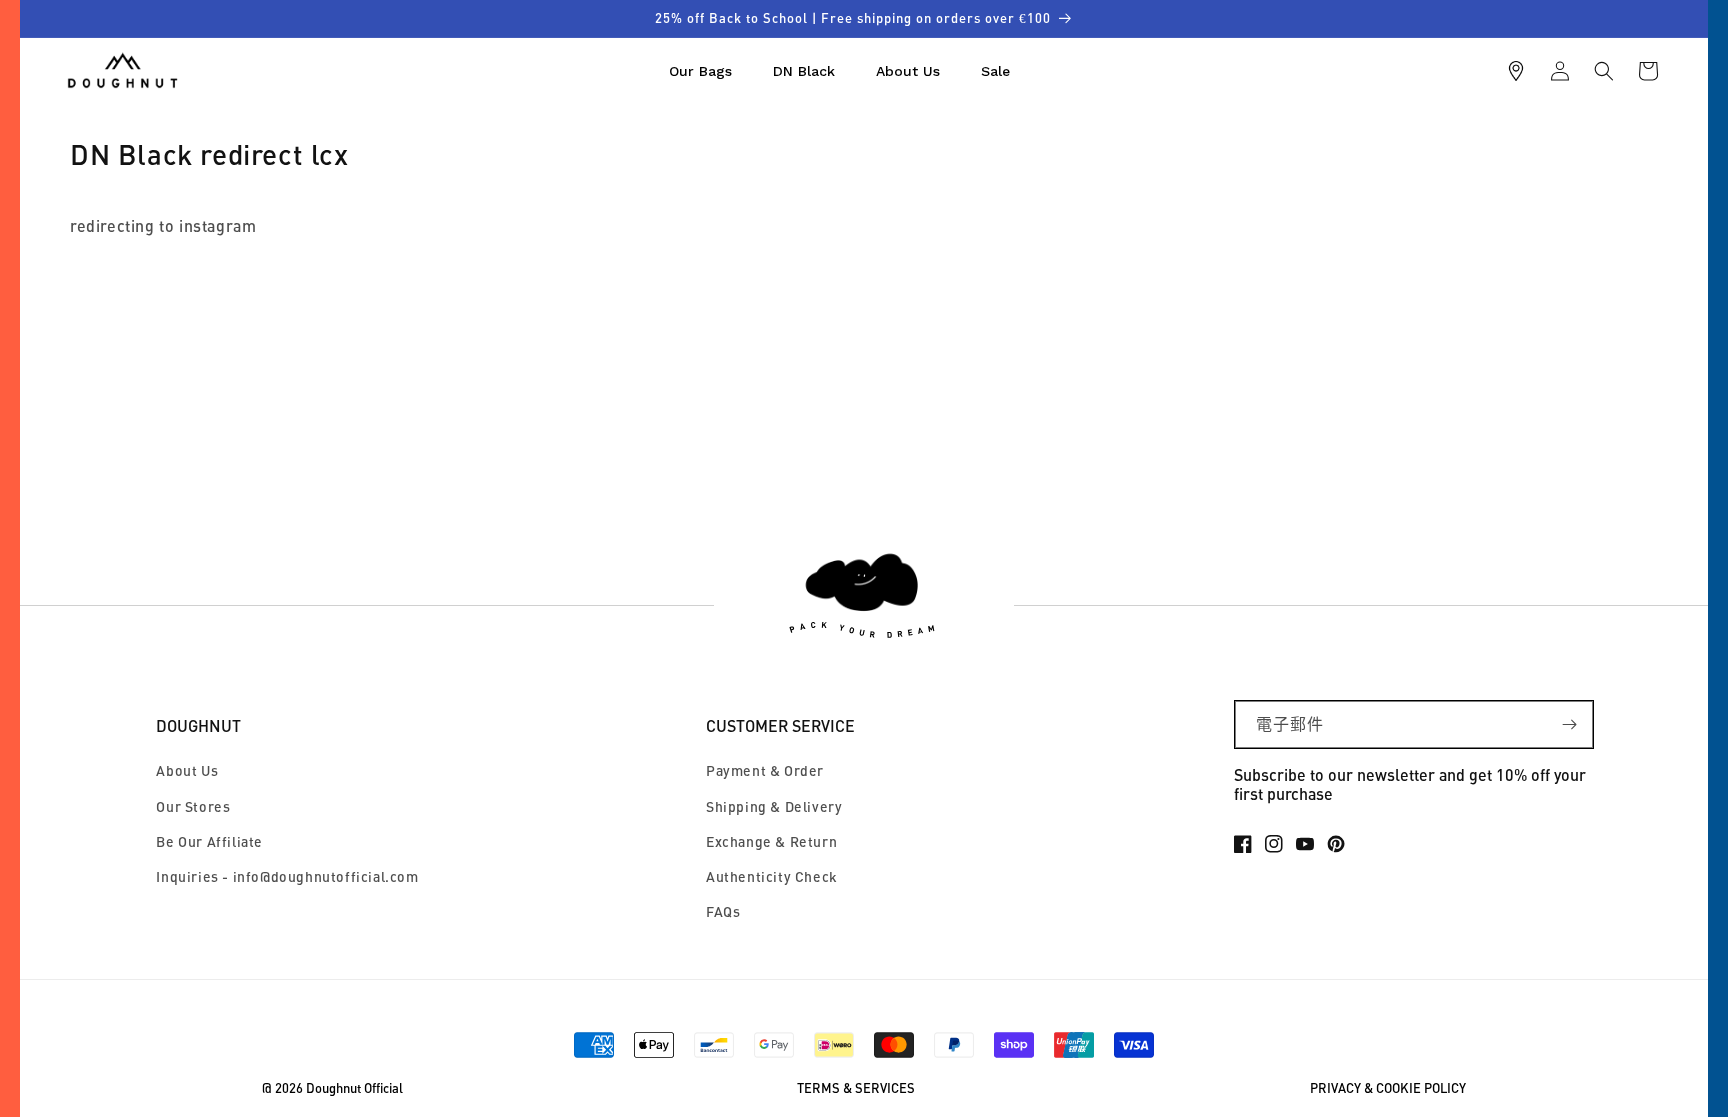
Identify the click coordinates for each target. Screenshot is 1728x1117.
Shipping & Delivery (774, 806)
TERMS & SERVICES (856, 1088)
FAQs (723, 911)
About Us (187, 770)
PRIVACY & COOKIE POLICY (1388, 1088)
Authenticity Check (772, 876)
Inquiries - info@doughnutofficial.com (287, 876)
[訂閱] (1570, 724)
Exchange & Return (771, 841)
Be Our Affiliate (209, 841)
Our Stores (193, 806)
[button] (1604, 71)
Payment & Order (765, 770)
